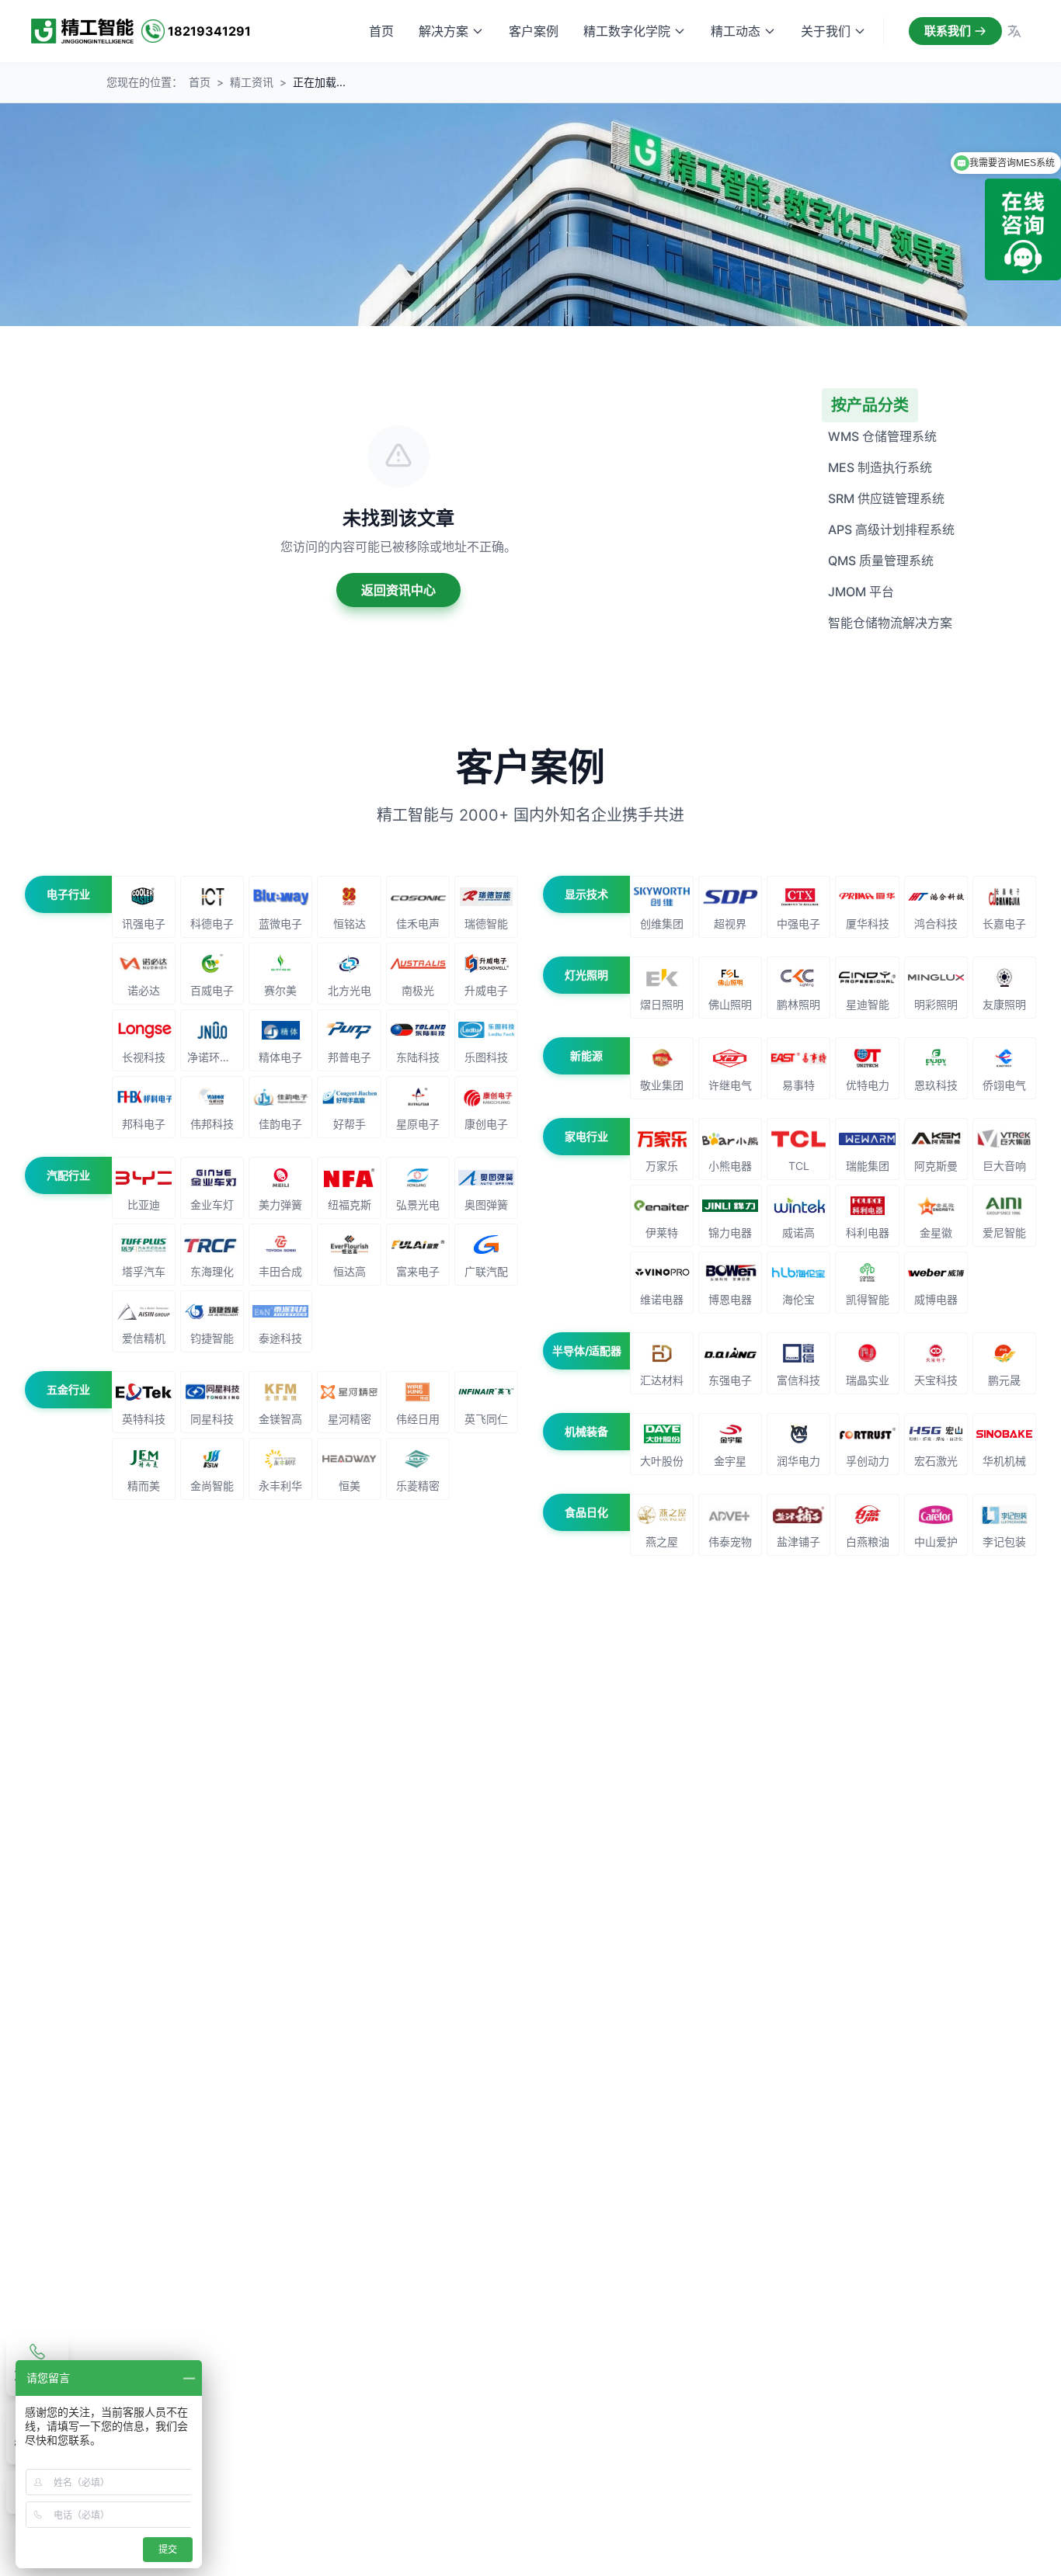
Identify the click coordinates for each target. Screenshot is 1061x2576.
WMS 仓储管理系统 (882, 436)
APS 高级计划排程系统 (891, 529)
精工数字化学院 (627, 31)
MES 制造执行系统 (880, 467)
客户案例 (534, 31)
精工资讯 (252, 82)
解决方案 (444, 31)
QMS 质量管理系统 (881, 561)
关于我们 (826, 31)
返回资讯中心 (398, 590)
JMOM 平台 (861, 592)
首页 (381, 31)
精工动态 (736, 31)
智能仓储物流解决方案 (890, 623)
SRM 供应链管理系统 (886, 498)
